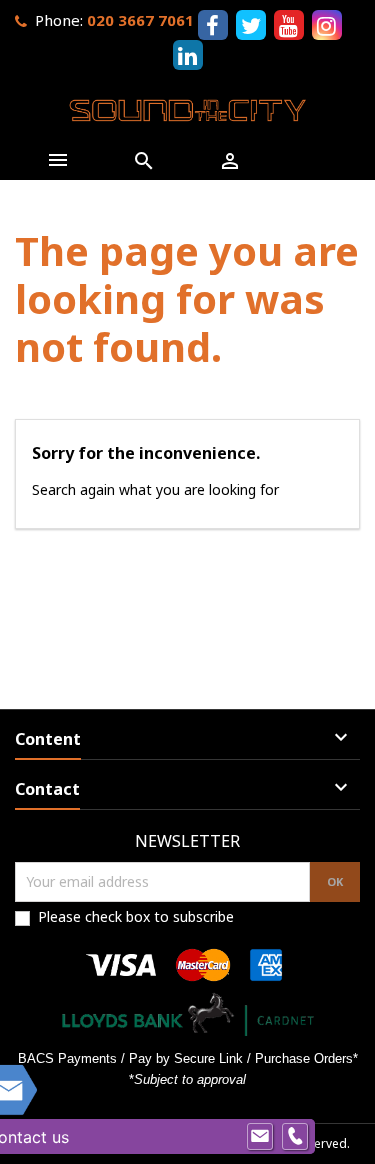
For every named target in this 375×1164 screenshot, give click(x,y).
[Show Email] (260, 1137)
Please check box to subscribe (136, 916)
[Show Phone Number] (295, 1137)
